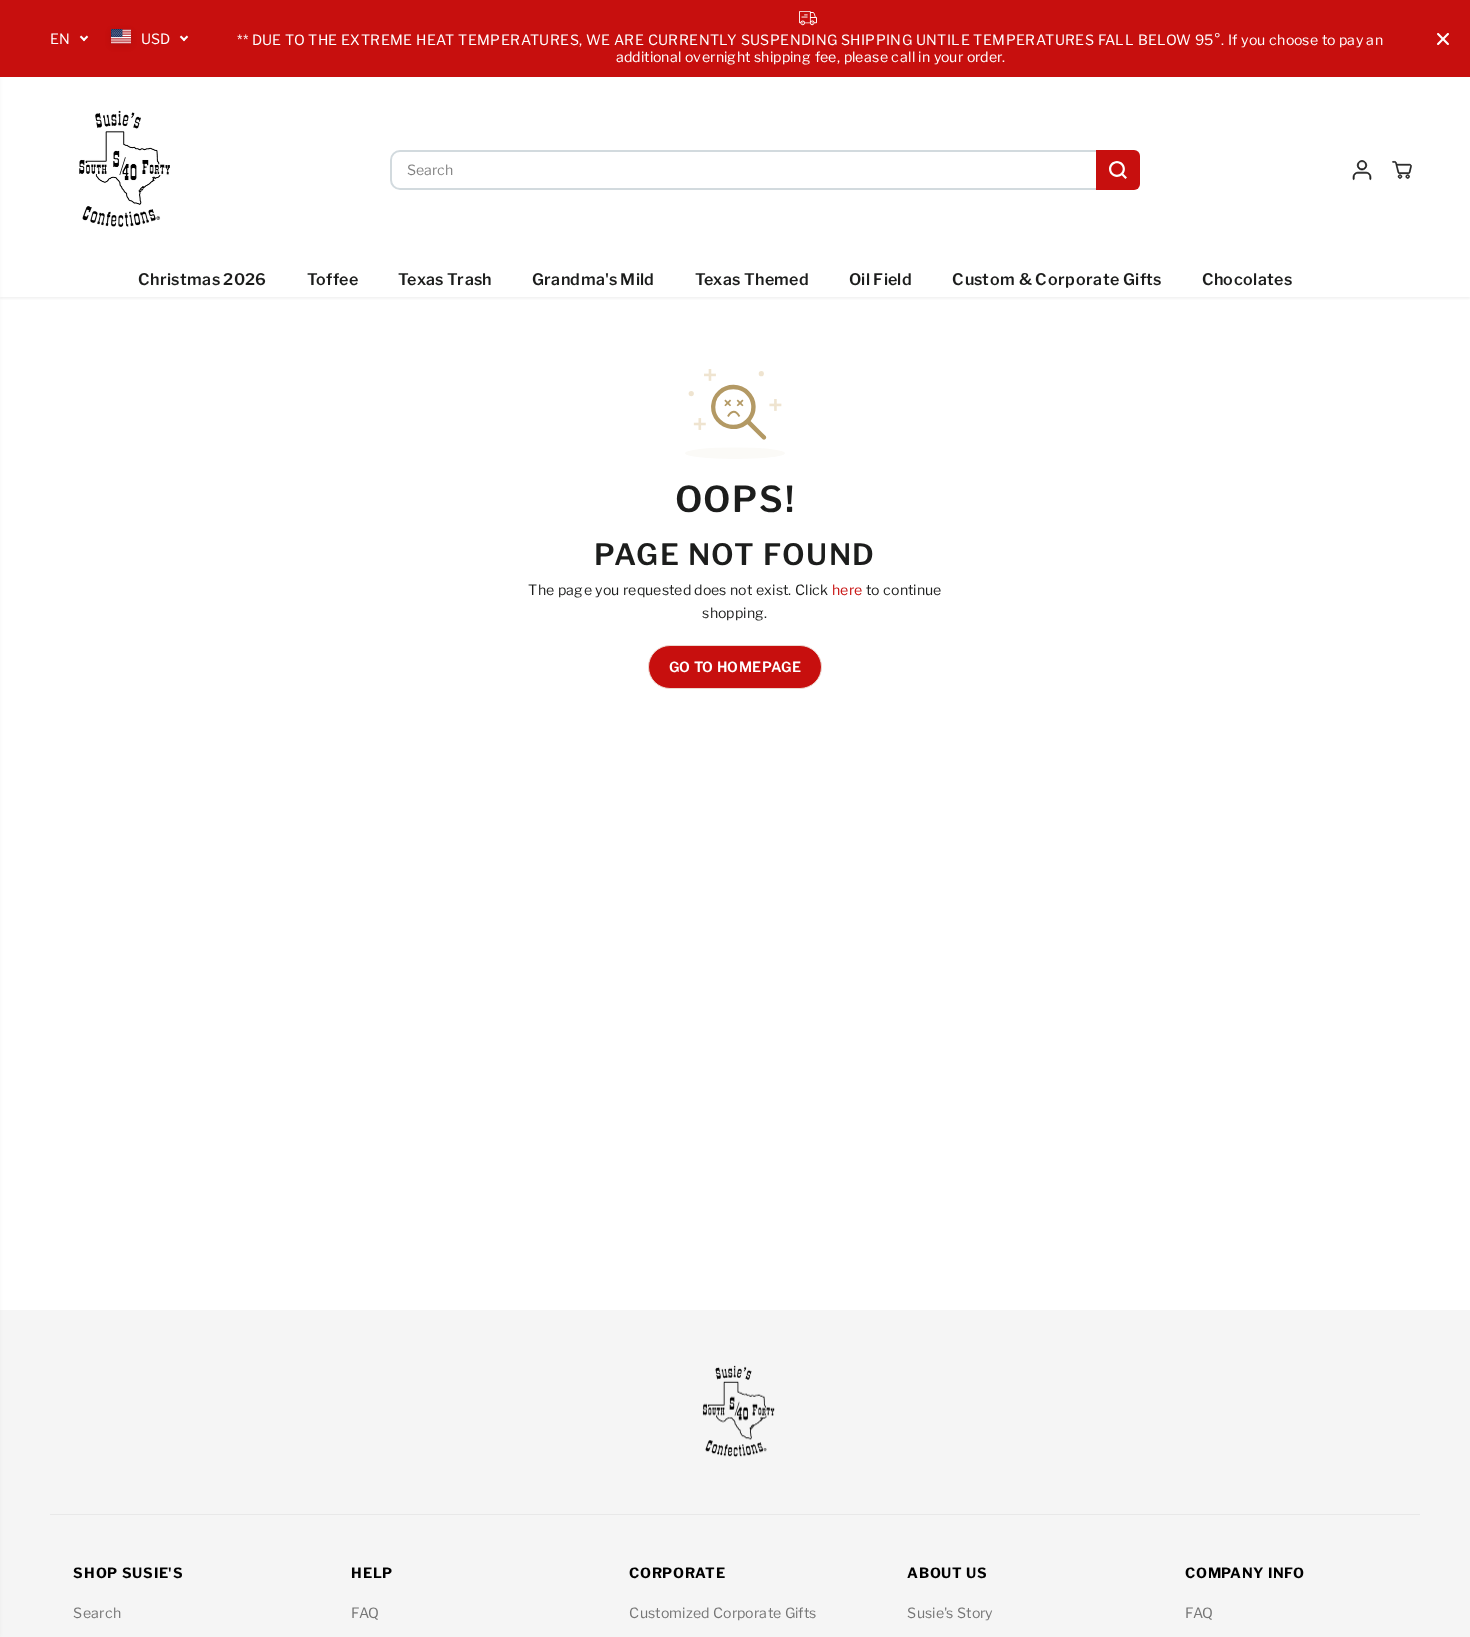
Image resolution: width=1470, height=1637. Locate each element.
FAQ (365, 1612)
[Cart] (1402, 170)
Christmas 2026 (202, 279)
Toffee (332, 279)
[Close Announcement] (1443, 39)
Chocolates (1247, 279)
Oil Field (880, 279)
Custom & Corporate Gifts (1056, 279)
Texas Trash (445, 279)
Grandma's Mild (593, 279)
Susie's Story (950, 1612)
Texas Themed (752, 279)
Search (97, 1612)
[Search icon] (1118, 170)
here (847, 589)
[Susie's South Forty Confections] (120, 170)
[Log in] (1362, 170)
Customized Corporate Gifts (722, 1612)
